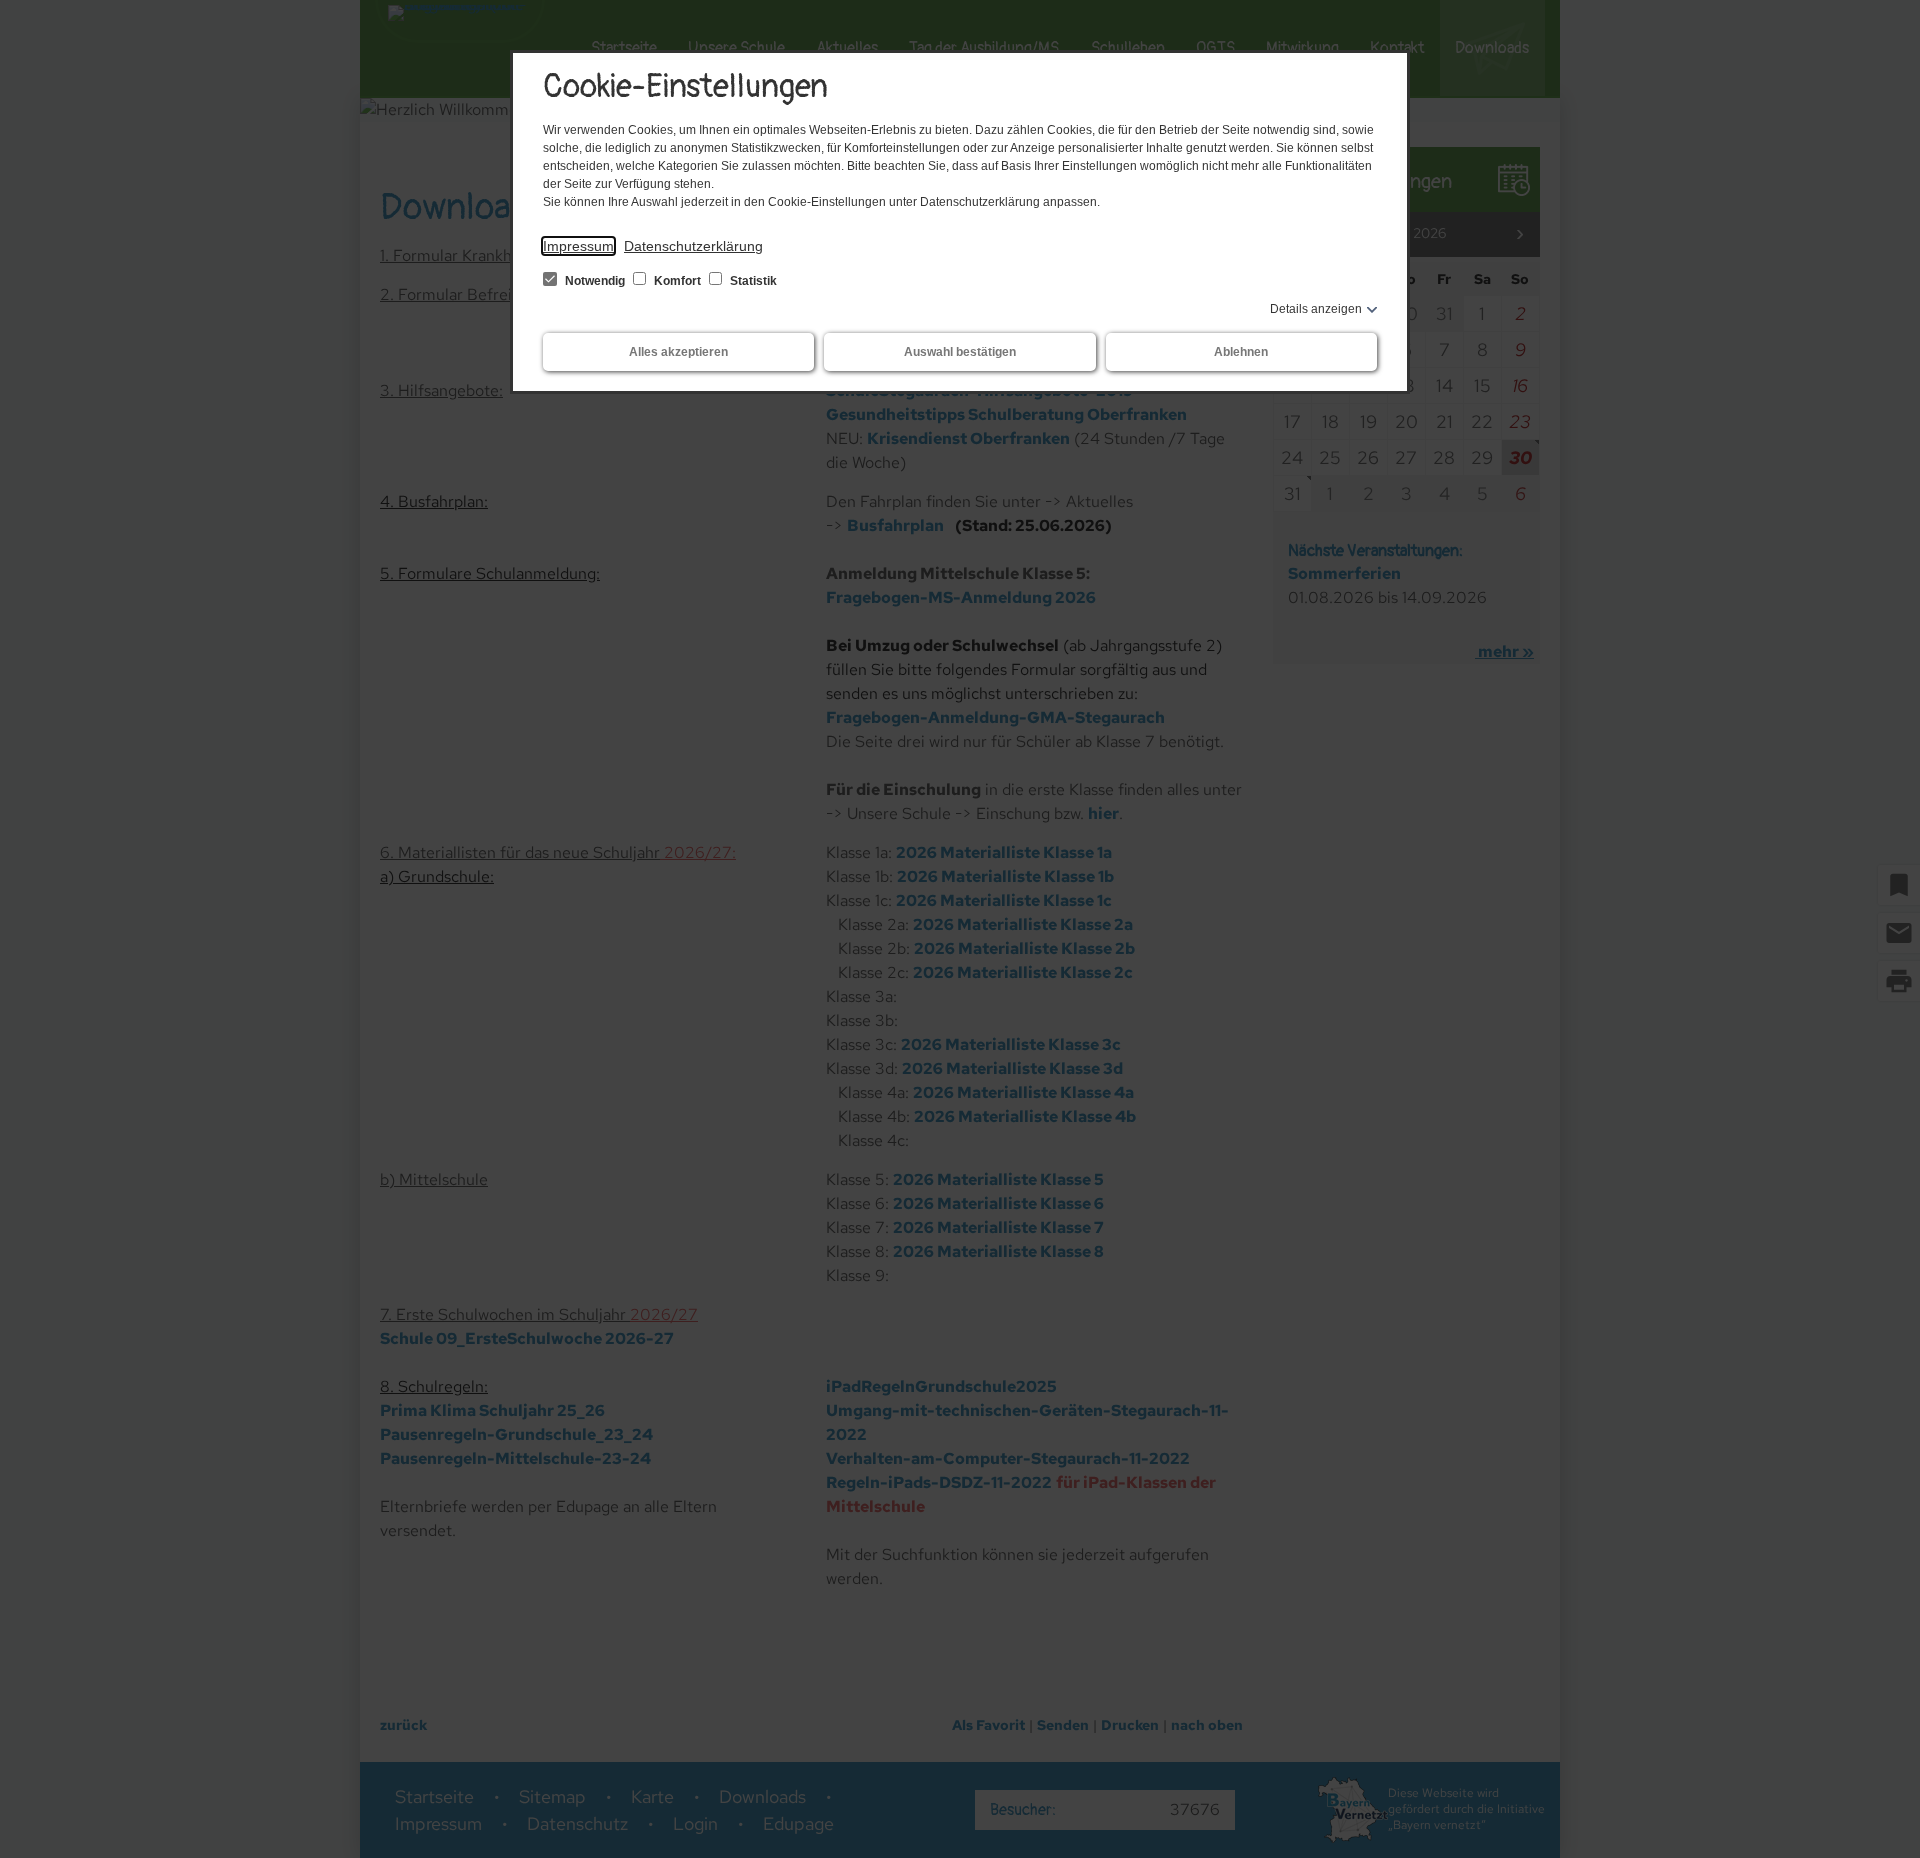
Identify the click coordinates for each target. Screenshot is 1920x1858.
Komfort (677, 281)
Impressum (578, 246)
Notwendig (595, 281)
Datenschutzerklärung (693, 246)
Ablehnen (1241, 352)
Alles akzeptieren (678, 352)
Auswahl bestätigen (960, 352)
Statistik (752, 281)
